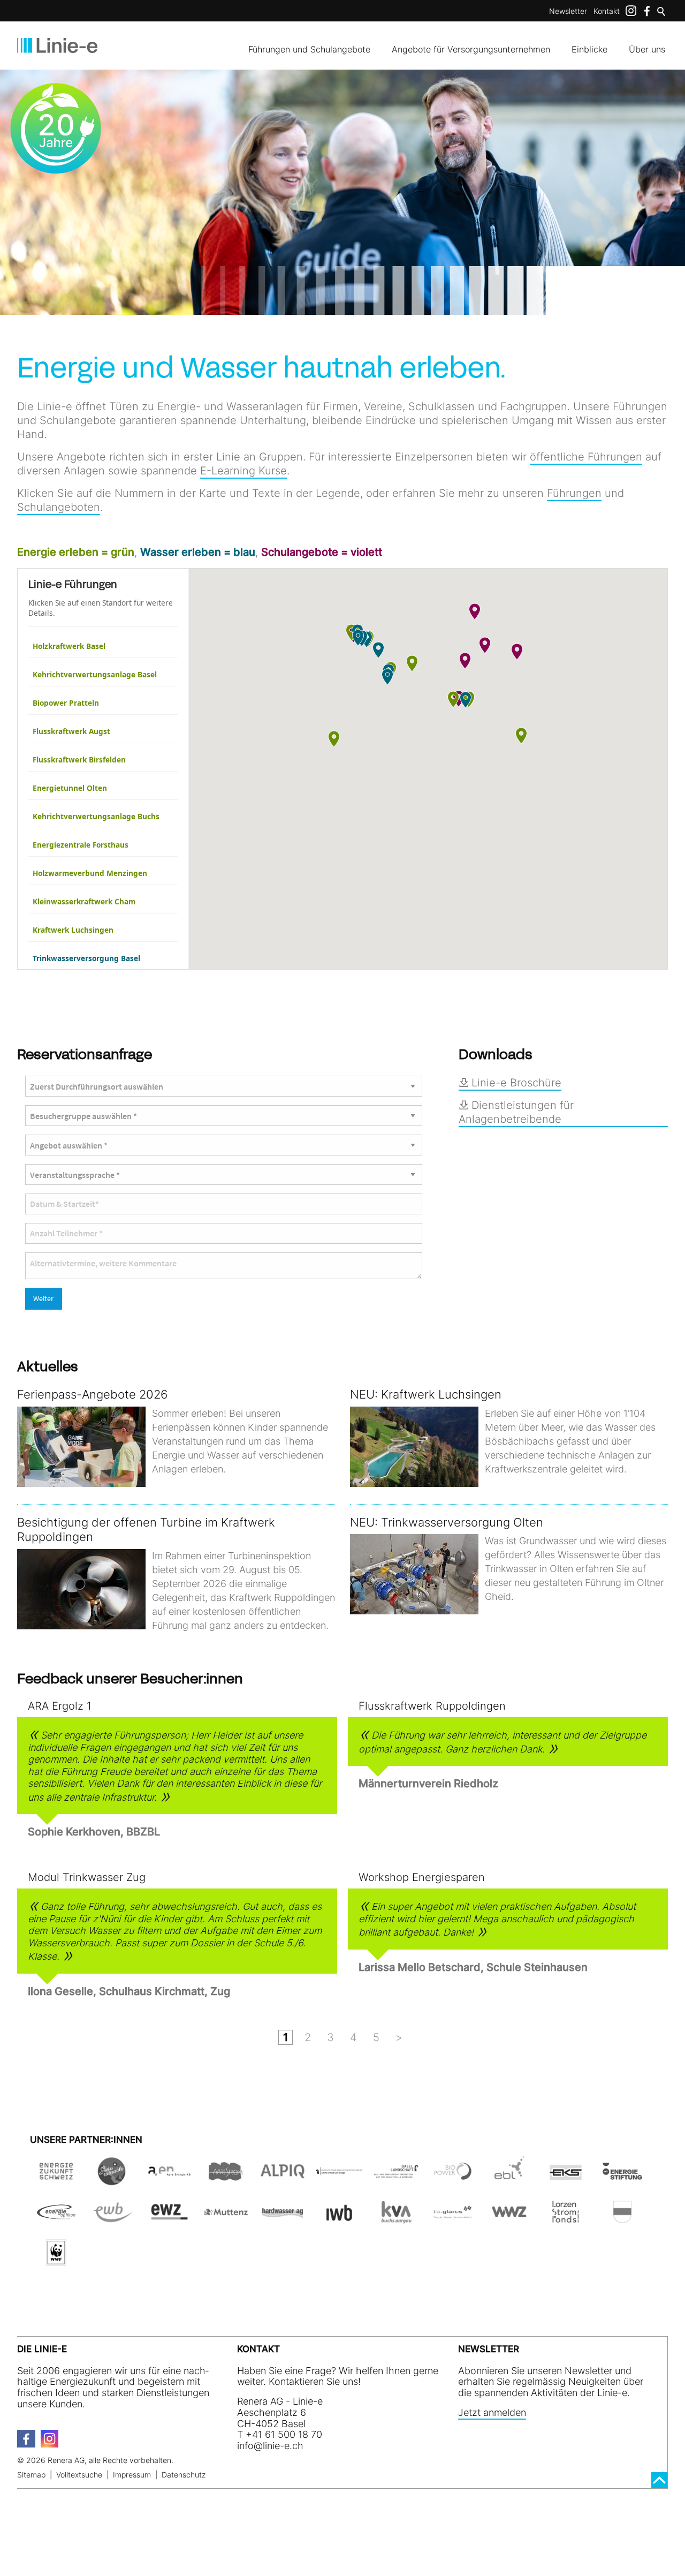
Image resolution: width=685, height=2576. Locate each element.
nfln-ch (271, 2446)
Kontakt (607, 11)
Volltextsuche (79, 2475)
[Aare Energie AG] (170, 2179)
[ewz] (170, 2220)
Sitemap (31, 2475)
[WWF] (56, 2260)
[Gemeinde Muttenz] (226, 2220)
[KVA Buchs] (396, 2220)
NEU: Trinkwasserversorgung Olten (447, 1522)
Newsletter (568, 11)
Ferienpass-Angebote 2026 (92, 1394)
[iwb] (453, 2179)
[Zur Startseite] (57, 46)
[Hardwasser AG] (283, 2220)
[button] (412, 663)
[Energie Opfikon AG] (56, 2220)
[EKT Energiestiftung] (622, 2179)
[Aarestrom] (226, 2179)
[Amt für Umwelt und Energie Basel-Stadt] (339, 2179)
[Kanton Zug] (622, 2220)
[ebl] (509, 2179)
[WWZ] (509, 2220)
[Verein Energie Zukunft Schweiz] (56, 2179)
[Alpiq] (283, 2179)
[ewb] (113, 2220)
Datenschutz (184, 2475)
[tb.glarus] (453, 2220)
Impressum (132, 2475)
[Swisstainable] (113, 2179)
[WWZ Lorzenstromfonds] (566, 2220)
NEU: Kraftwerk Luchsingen (426, 1394)
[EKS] (566, 2179)
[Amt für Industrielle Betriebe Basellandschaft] (396, 2179)
